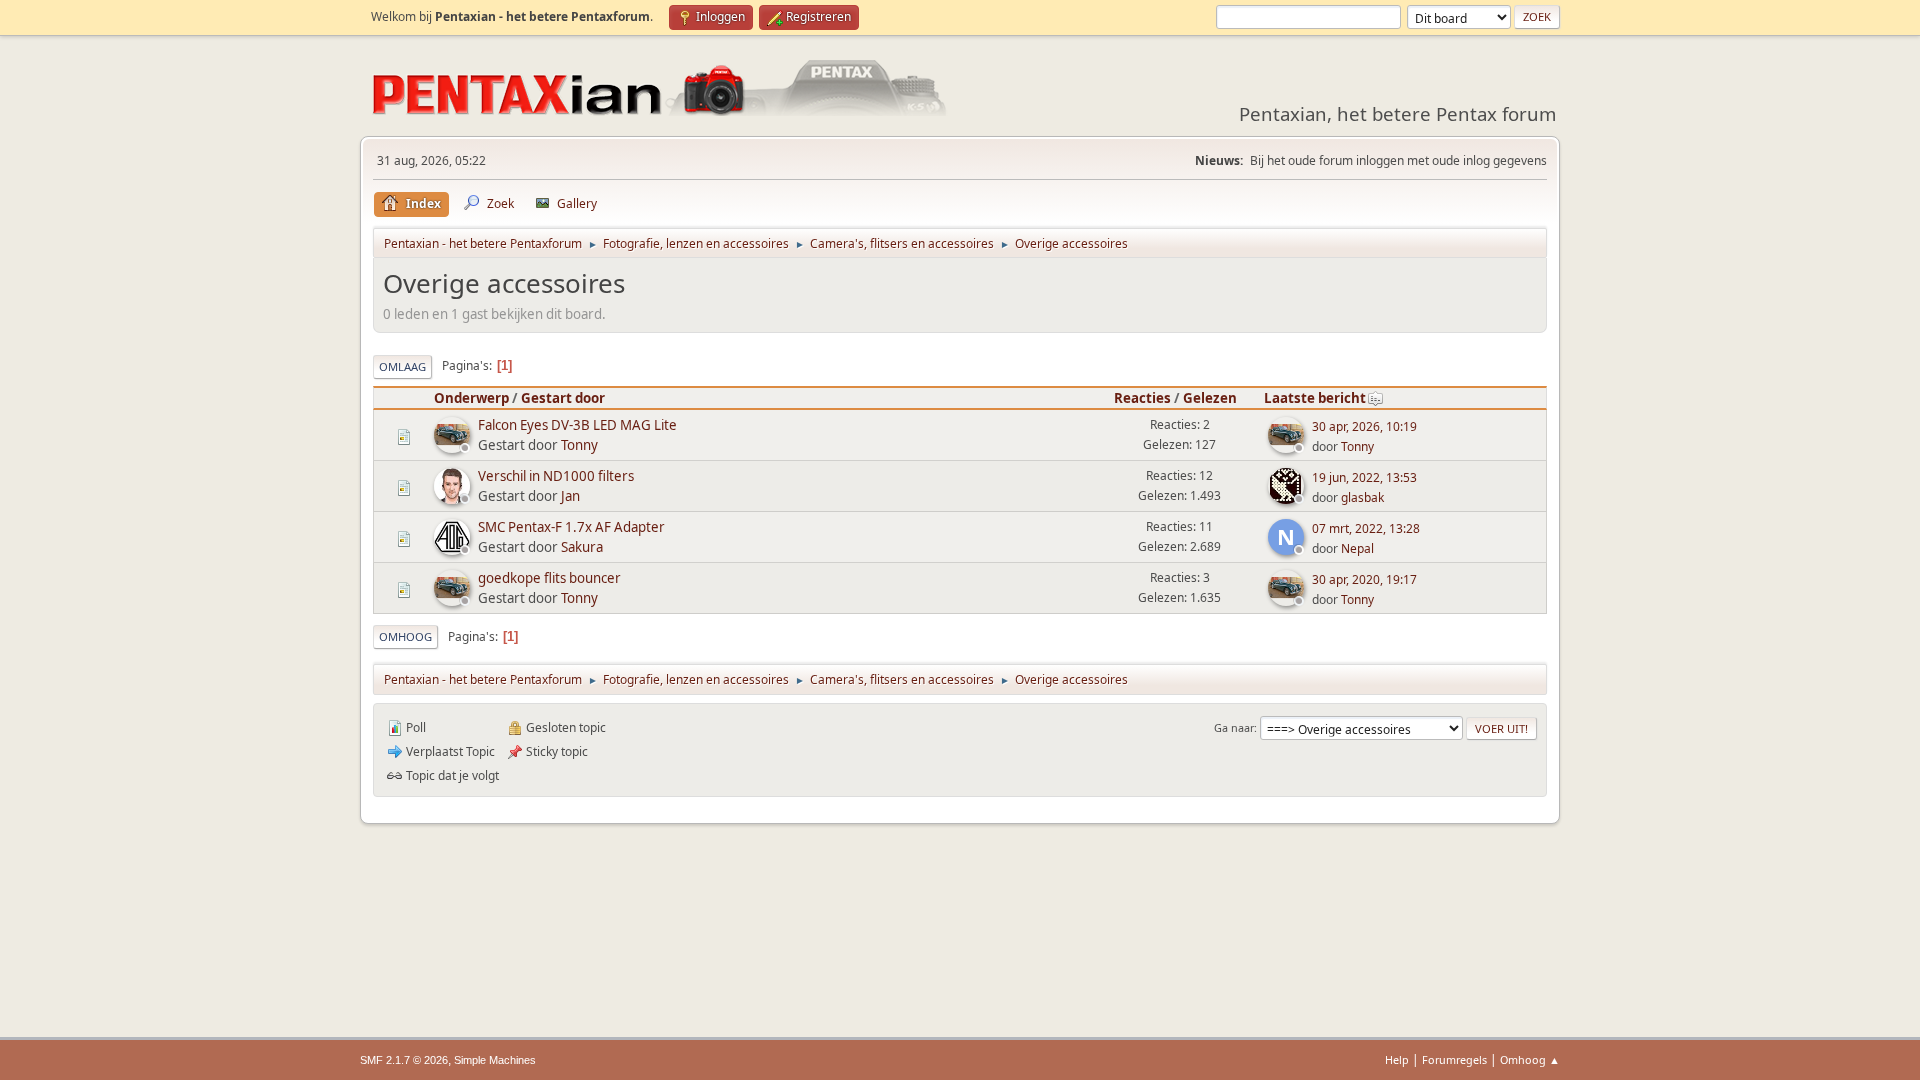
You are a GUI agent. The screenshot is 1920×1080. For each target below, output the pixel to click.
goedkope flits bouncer (549, 578)
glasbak (1362, 497)
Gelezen (1210, 398)
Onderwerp (471, 398)
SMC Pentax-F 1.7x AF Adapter (571, 527)
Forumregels (1454, 1059)
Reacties (1142, 398)
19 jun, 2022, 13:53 (1364, 477)
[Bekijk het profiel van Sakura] (454, 549)
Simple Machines (495, 1060)
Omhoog (405, 636)
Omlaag (402, 366)
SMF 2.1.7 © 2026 (404, 1060)
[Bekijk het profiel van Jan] (454, 498)
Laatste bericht (1315, 398)
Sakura (582, 547)
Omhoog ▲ (1530, 1059)
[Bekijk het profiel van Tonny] (454, 447)
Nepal (1357, 548)
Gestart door (563, 398)
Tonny (579, 445)
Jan (570, 496)
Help (1397, 1059)
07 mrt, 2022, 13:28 (1366, 528)
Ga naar (1234, 727)
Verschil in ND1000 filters (556, 476)
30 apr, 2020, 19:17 (1364, 579)
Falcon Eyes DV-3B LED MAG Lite (577, 425)
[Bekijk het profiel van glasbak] (1288, 498)
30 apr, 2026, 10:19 (1364, 426)
